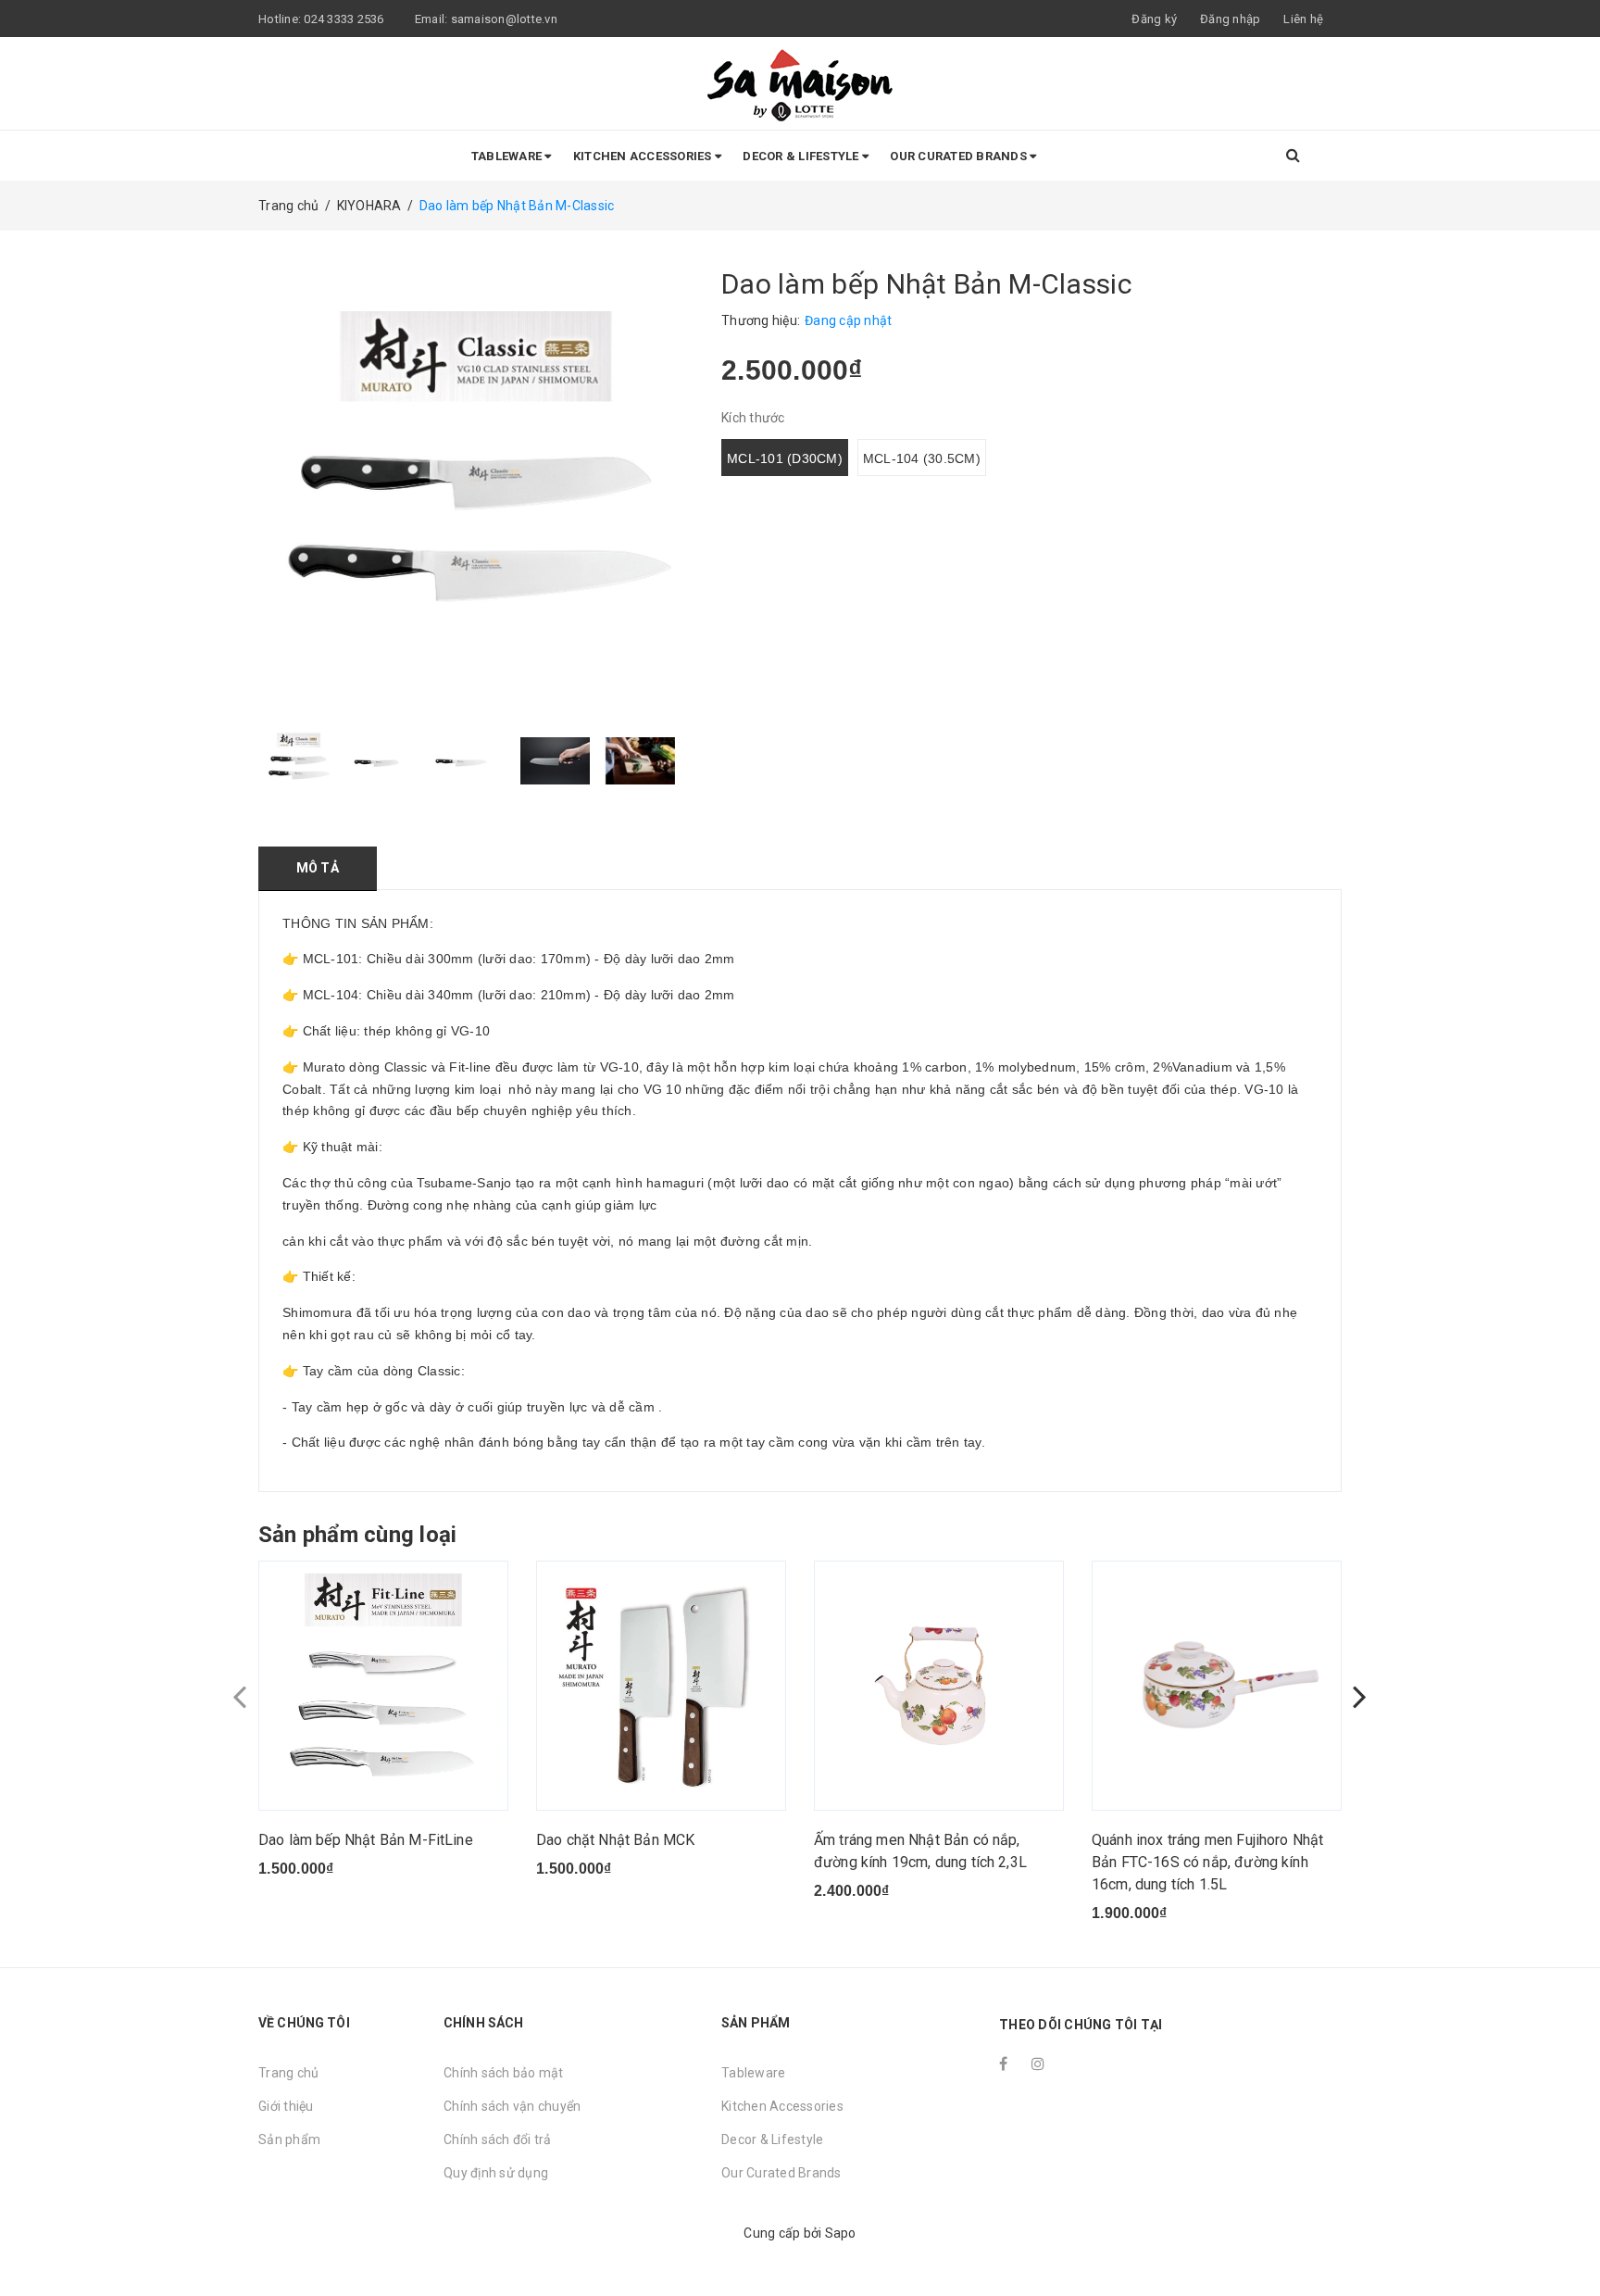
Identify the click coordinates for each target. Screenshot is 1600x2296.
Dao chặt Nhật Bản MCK (615, 1840)
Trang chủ (288, 2073)
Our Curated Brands (960, 156)
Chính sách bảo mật (504, 2073)
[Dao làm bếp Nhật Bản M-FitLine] (383, 1686)
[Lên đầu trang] (1568, 2240)
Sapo (841, 2233)
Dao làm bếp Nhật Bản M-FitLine (366, 1840)
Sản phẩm (289, 2139)
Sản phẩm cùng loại (357, 1535)
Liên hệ (1303, 19)
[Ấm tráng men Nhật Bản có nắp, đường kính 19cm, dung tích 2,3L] (939, 1686)
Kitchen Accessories (644, 156)
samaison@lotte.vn (504, 19)
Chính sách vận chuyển (512, 2106)
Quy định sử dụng (496, 2173)
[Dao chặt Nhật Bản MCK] (661, 1686)
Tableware (508, 156)
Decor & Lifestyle (802, 156)
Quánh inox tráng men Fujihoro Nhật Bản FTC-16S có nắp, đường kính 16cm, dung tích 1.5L (1207, 1862)
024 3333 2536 (345, 19)
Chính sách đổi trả (498, 2139)
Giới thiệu (286, 2106)
